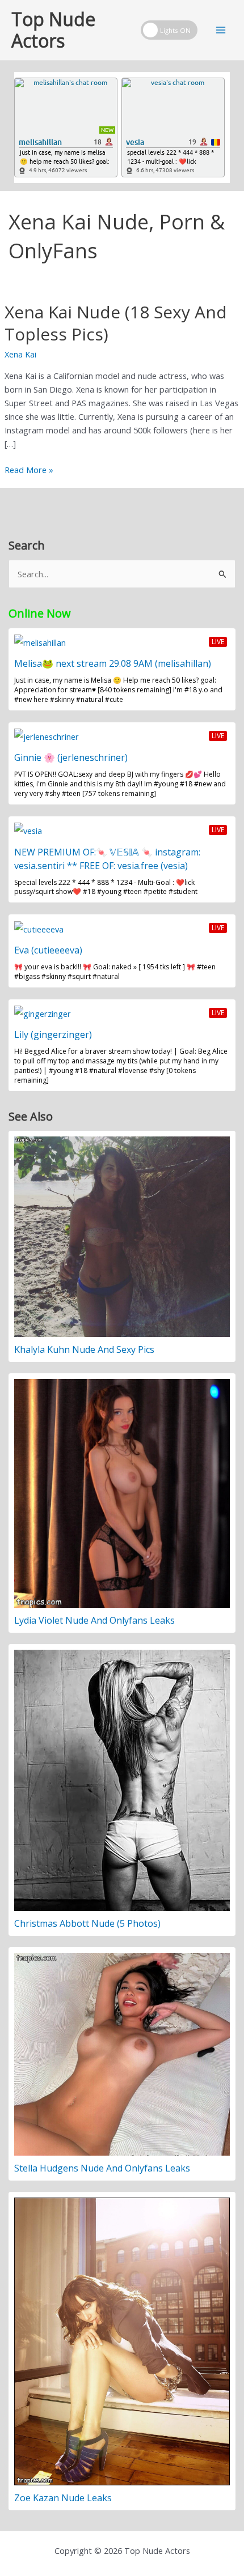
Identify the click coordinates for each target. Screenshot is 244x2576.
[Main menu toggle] (221, 30)
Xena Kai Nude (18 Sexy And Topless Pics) (116, 323)
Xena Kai (20, 354)
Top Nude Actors (53, 30)
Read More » (29, 470)
